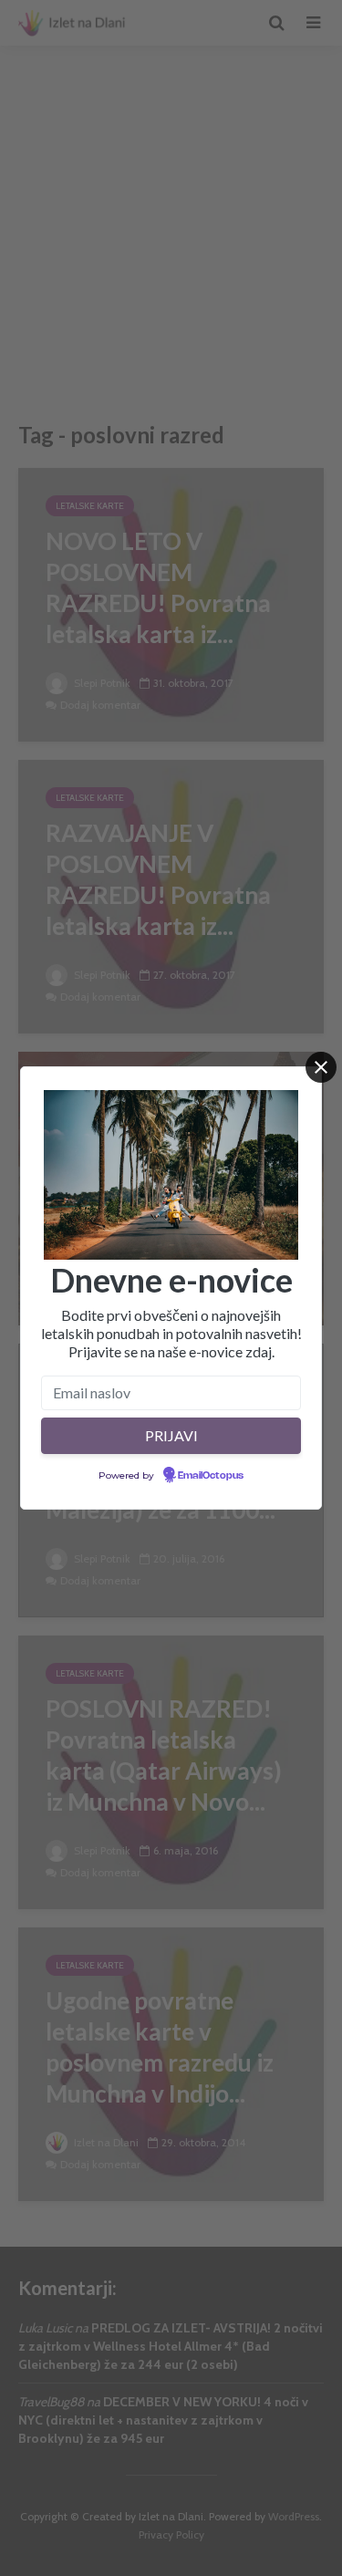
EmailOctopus (211, 1476)
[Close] (321, 1067)
